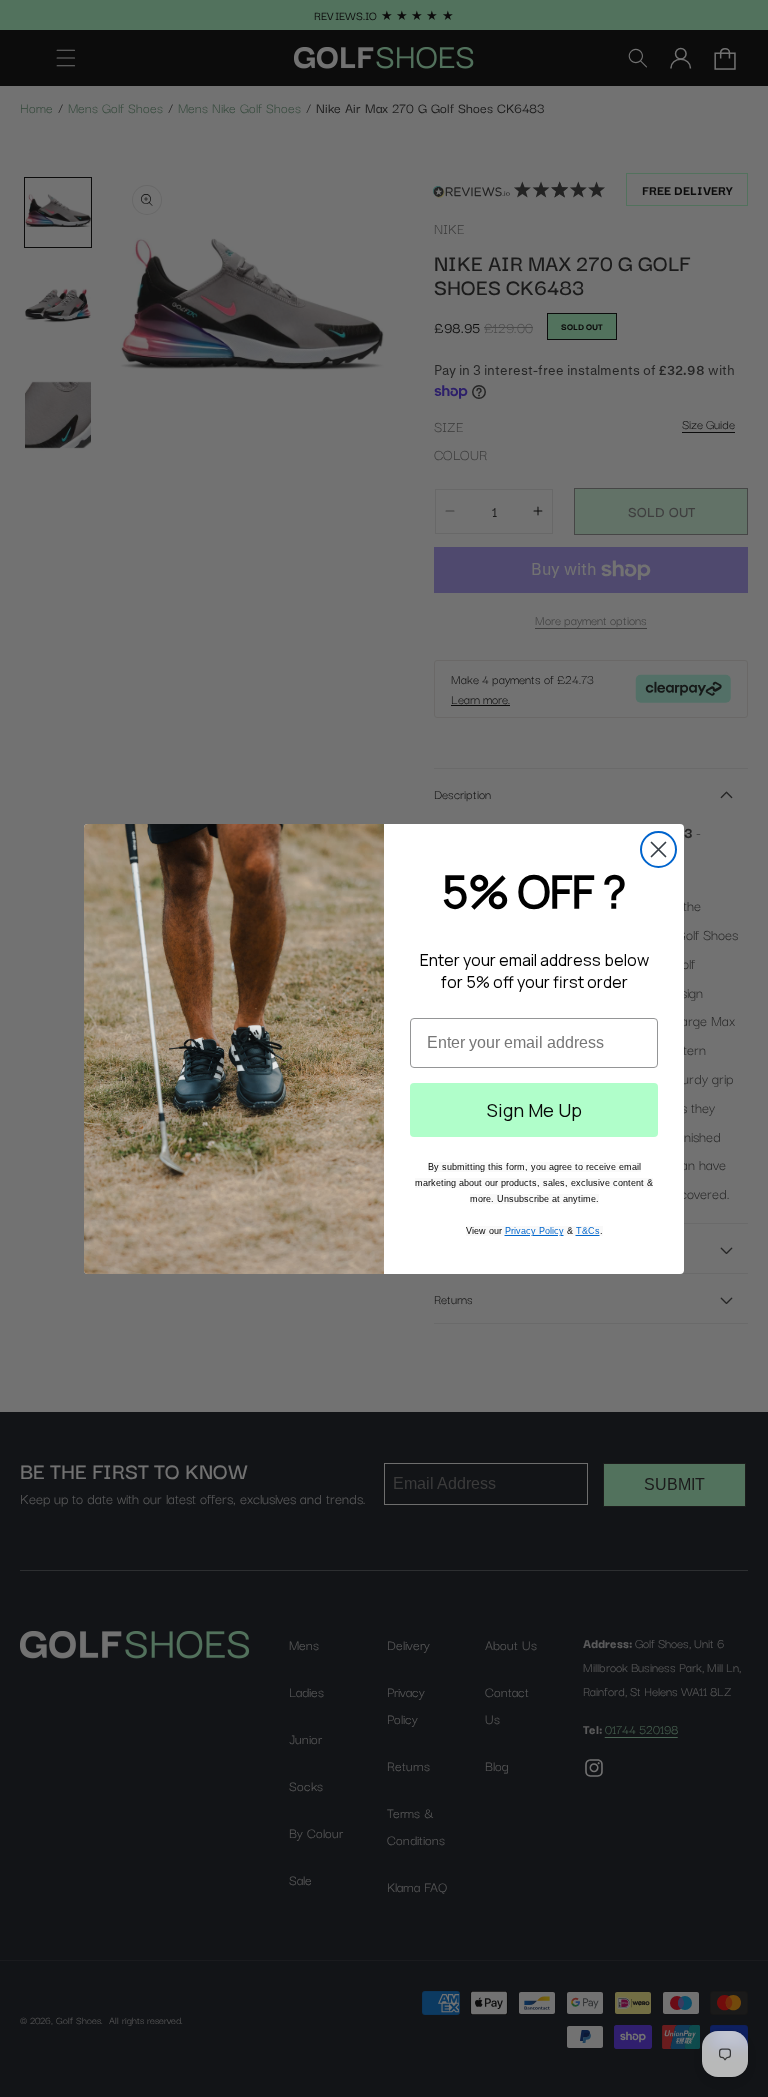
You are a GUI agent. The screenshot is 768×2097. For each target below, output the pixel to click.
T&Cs (588, 1231)
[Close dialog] (658, 849)
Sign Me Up (534, 1110)
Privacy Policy (534, 1231)
